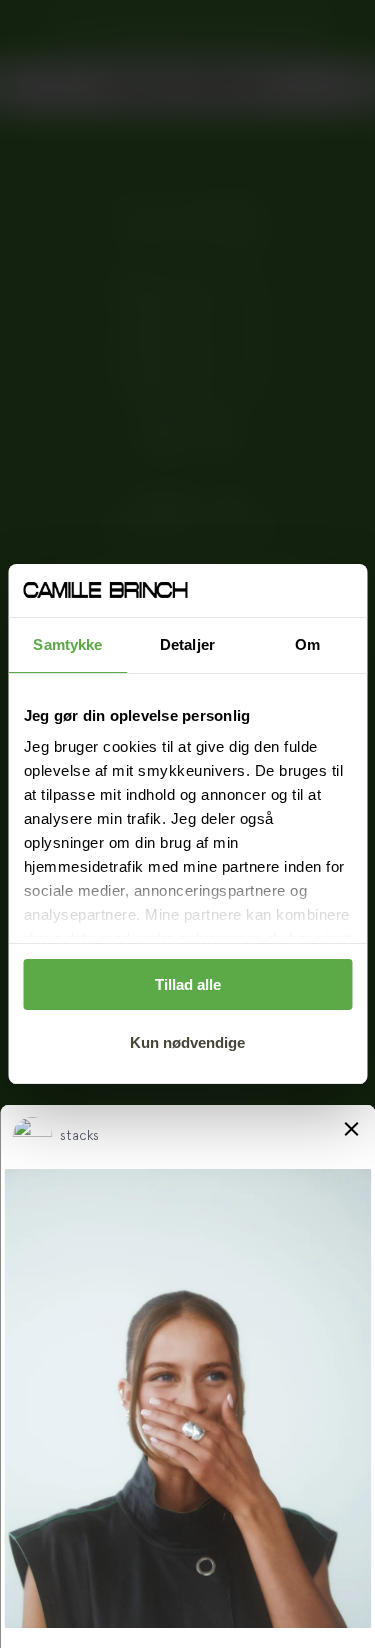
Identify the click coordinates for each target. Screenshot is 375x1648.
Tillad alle (188, 984)
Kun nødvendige (187, 1042)
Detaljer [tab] (187, 644)
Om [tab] (307, 644)
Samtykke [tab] (67, 644)
